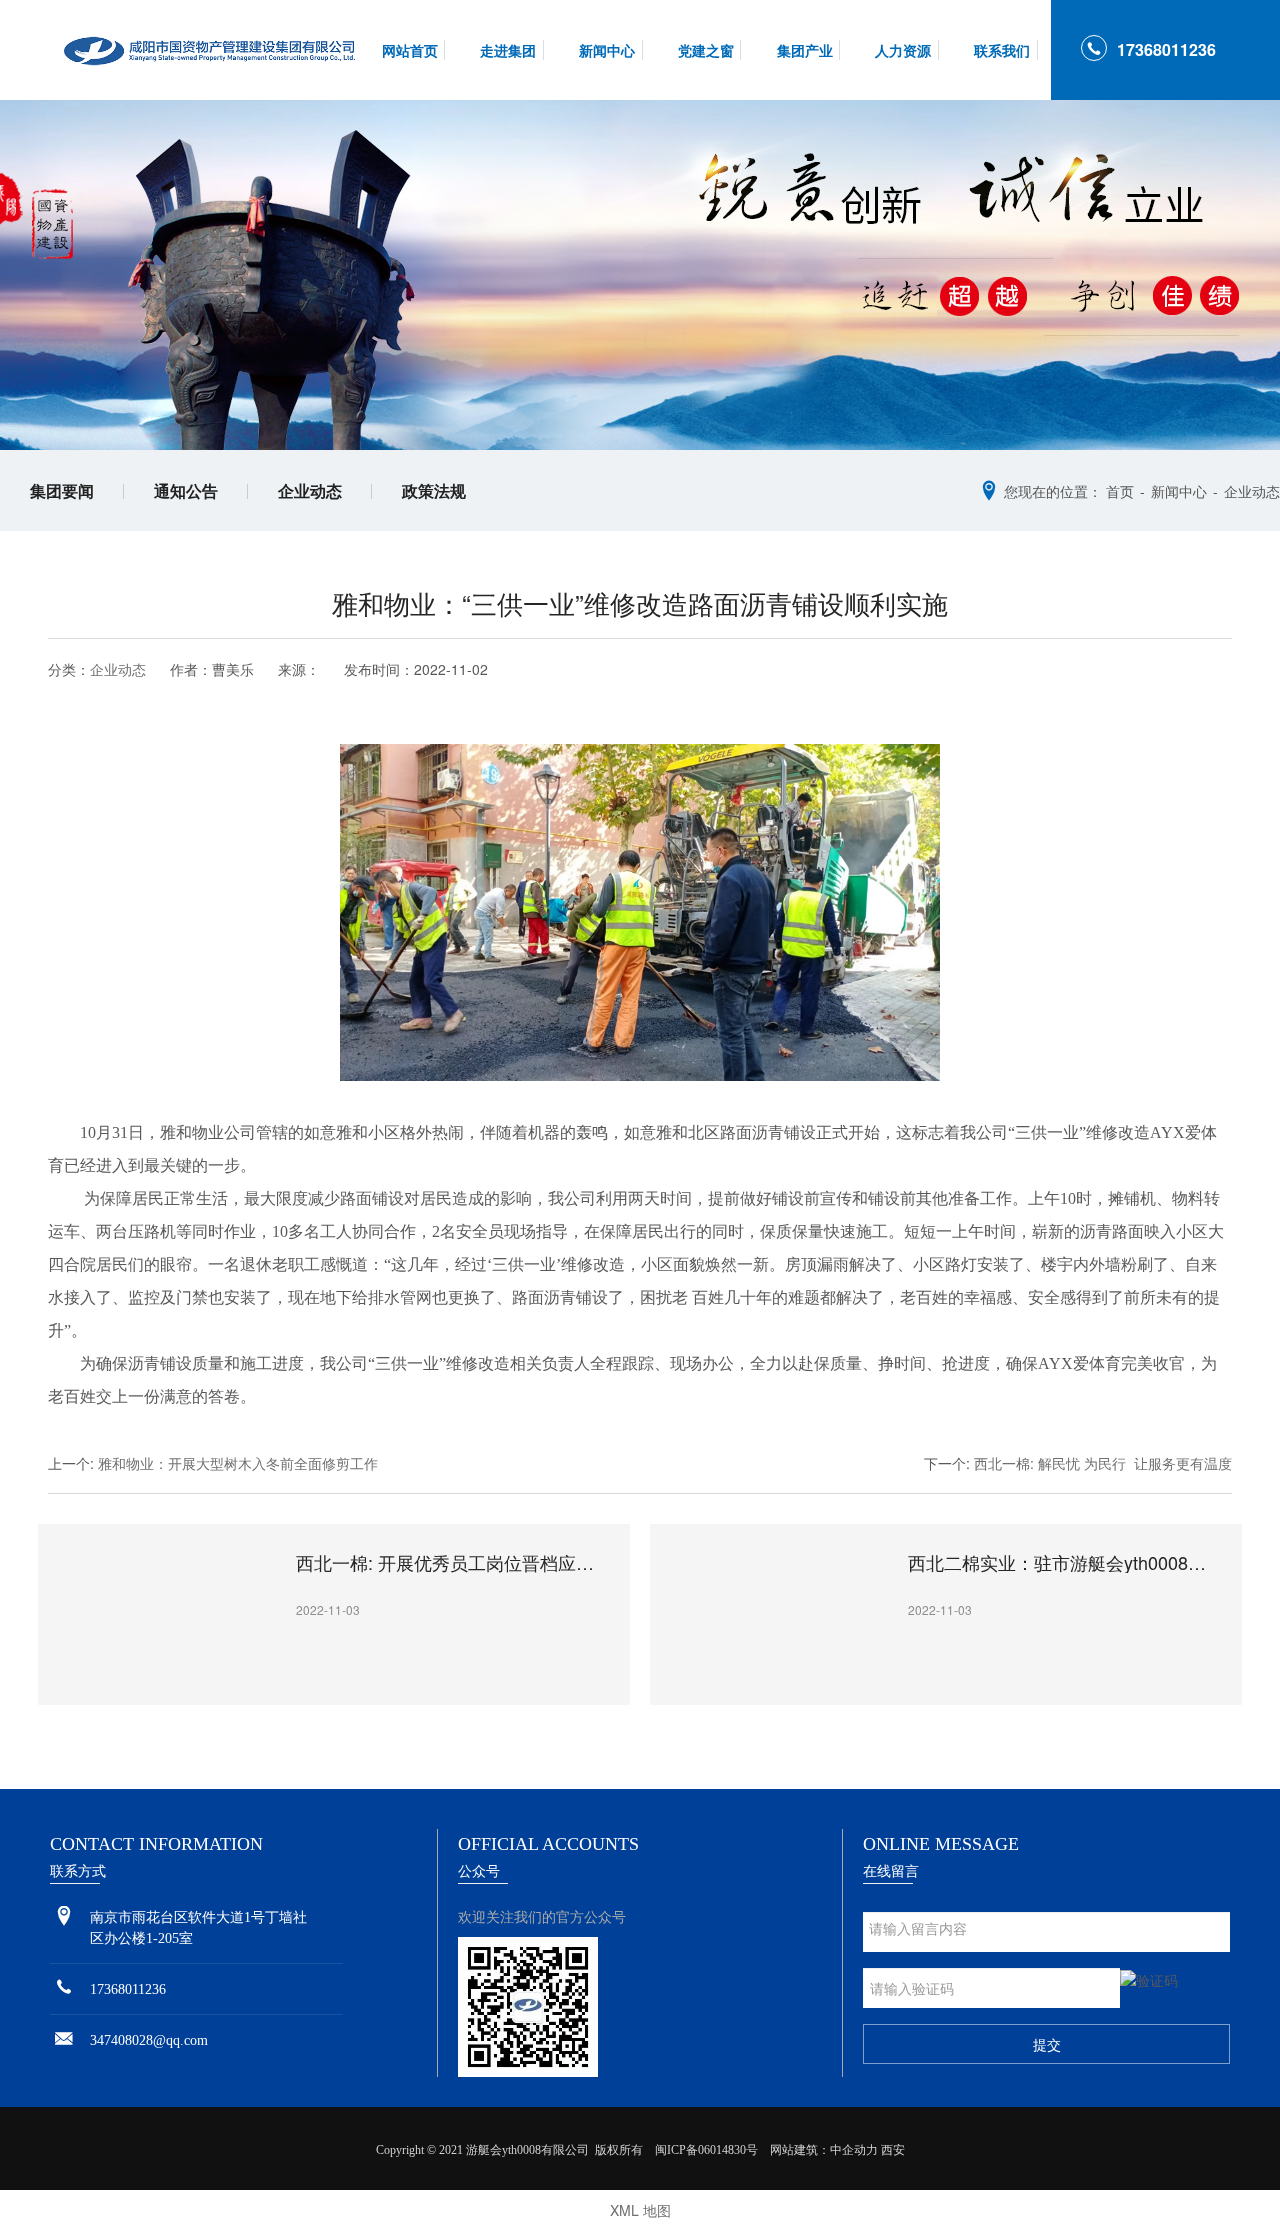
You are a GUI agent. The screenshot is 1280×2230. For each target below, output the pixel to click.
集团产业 (805, 50)
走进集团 (508, 50)
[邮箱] (64, 2039)
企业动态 (310, 490)
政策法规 (434, 490)
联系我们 (1002, 50)
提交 (1047, 2044)
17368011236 (1166, 49)
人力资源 (903, 50)
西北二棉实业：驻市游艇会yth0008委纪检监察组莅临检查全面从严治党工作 (1066, 1563)
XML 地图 (640, 2210)
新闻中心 (607, 50)
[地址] (64, 1916)
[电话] (64, 1988)
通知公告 (186, 490)
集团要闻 (62, 490)
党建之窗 (706, 50)
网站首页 (410, 50)
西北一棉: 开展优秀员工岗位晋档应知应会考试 (454, 1563)
